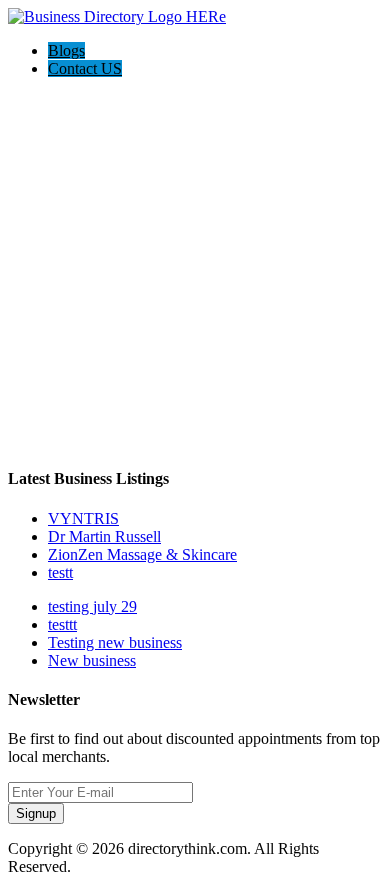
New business (92, 660)
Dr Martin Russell (104, 536)
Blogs (66, 50)
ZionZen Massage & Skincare (142, 554)
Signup (36, 813)
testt (60, 572)
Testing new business (115, 642)
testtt (62, 624)
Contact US (85, 68)
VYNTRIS (83, 518)
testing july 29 (92, 606)
